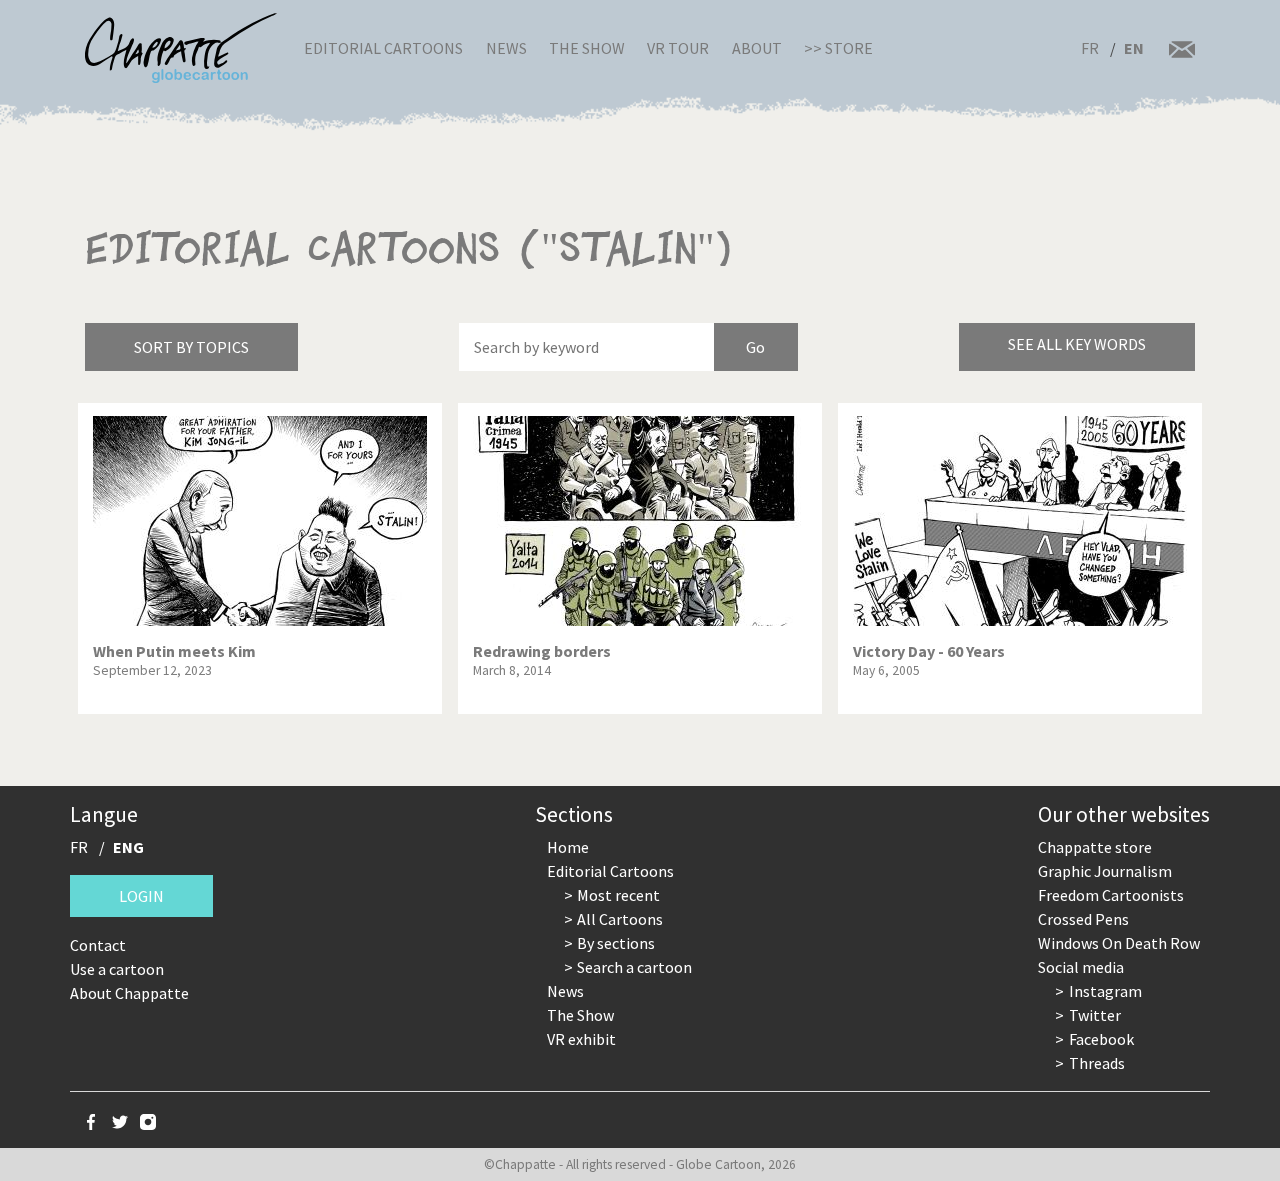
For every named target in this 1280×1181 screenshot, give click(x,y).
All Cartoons (620, 919)
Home (568, 847)
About (757, 48)
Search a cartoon (634, 967)
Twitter (1095, 1015)
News (506, 48)
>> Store (838, 48)
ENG (128, 847)
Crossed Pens (1083, 919)
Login (141, 896)
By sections (616, 943)
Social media (1081, 967)
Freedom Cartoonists (1111, 895)
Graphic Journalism (1105, 871)
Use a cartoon (117, 969)
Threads (1097, 1063)
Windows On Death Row (1119, 943)
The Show (587, 48)
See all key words (1077, 344)
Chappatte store (1095, 847)
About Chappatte (129, 993)
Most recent (618, 895)
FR (1090, 48)
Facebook (1101, 1039)
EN (1134, 48)
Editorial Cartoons (383, 48)
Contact (98, 945)
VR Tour (678, 48)
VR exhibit (581, 1039)
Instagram (1105, 991)
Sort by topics (191, 347)
